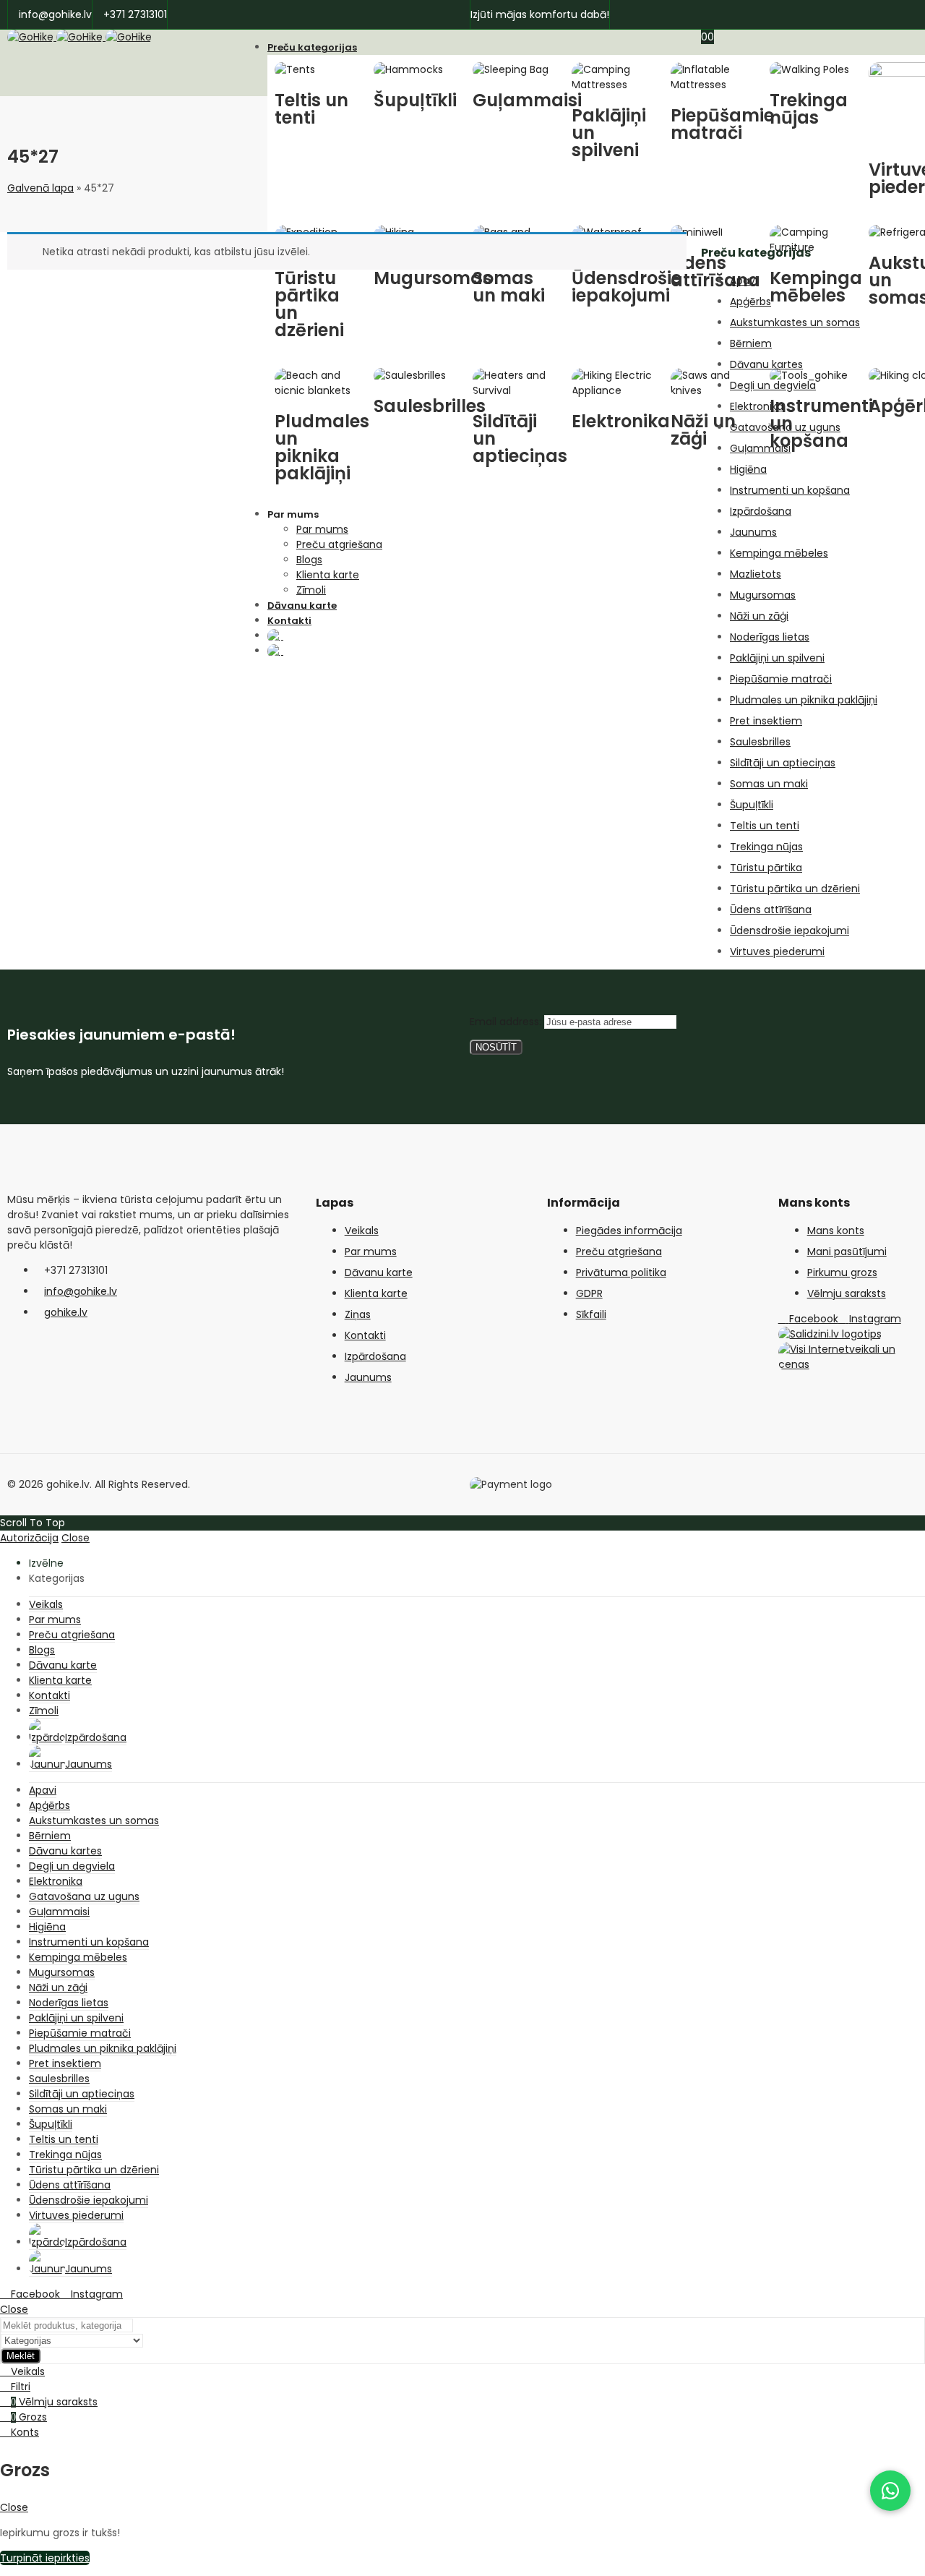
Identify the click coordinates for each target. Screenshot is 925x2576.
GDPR (589, 1293)
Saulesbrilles (760, 742)
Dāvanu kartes (766, 364)
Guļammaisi (760, 448)
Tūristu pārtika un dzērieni (795, 889)
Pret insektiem (766, 721)
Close (76, 1538)
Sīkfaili (591, 1314)
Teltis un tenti (765, 826)
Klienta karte (376, 1293)
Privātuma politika (621, 1272)
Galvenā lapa (40, 188)
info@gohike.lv (81, 1291)
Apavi (744, 281)
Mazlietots (756, 574)
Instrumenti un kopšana (790, 490)
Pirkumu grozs (842, 1272)
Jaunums (753, 532)
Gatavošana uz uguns (785, 427)
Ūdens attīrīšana (771, 910)
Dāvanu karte (379, 1272)
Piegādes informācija (629, 1231)
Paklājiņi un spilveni (777, 658)
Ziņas (358, 1314)
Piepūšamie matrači (781, 679)
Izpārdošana (761, 511)
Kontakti (365, 1335)
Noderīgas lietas (770, 637)
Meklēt (21, 2356)
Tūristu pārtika (766, 868)
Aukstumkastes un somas (795, 322)
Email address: (507, 1022)
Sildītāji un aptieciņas (783, 763)
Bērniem (751, 343)
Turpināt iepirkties (45, 2558)
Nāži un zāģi (759, 616)
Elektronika (757, 406)
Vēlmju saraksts (847, 1293)
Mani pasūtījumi (847, 1251)
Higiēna (748, 469)
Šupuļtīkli (752, 805)
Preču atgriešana (619, 1251)
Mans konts (836, 1231)
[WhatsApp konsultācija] (890, 2491)
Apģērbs (750, 301)
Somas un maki (769, 784)
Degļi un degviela (773, 385)
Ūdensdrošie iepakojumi (790, 930)
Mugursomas (763, 595)
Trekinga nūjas (766, 847)
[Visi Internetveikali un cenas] (848, 1364)
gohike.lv (66, 1312)
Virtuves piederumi (777, 951)
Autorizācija (29, 1538)
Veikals (362, 1231)
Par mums (371, 1251)
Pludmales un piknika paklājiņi (804, 700)
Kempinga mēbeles (779, 553)
